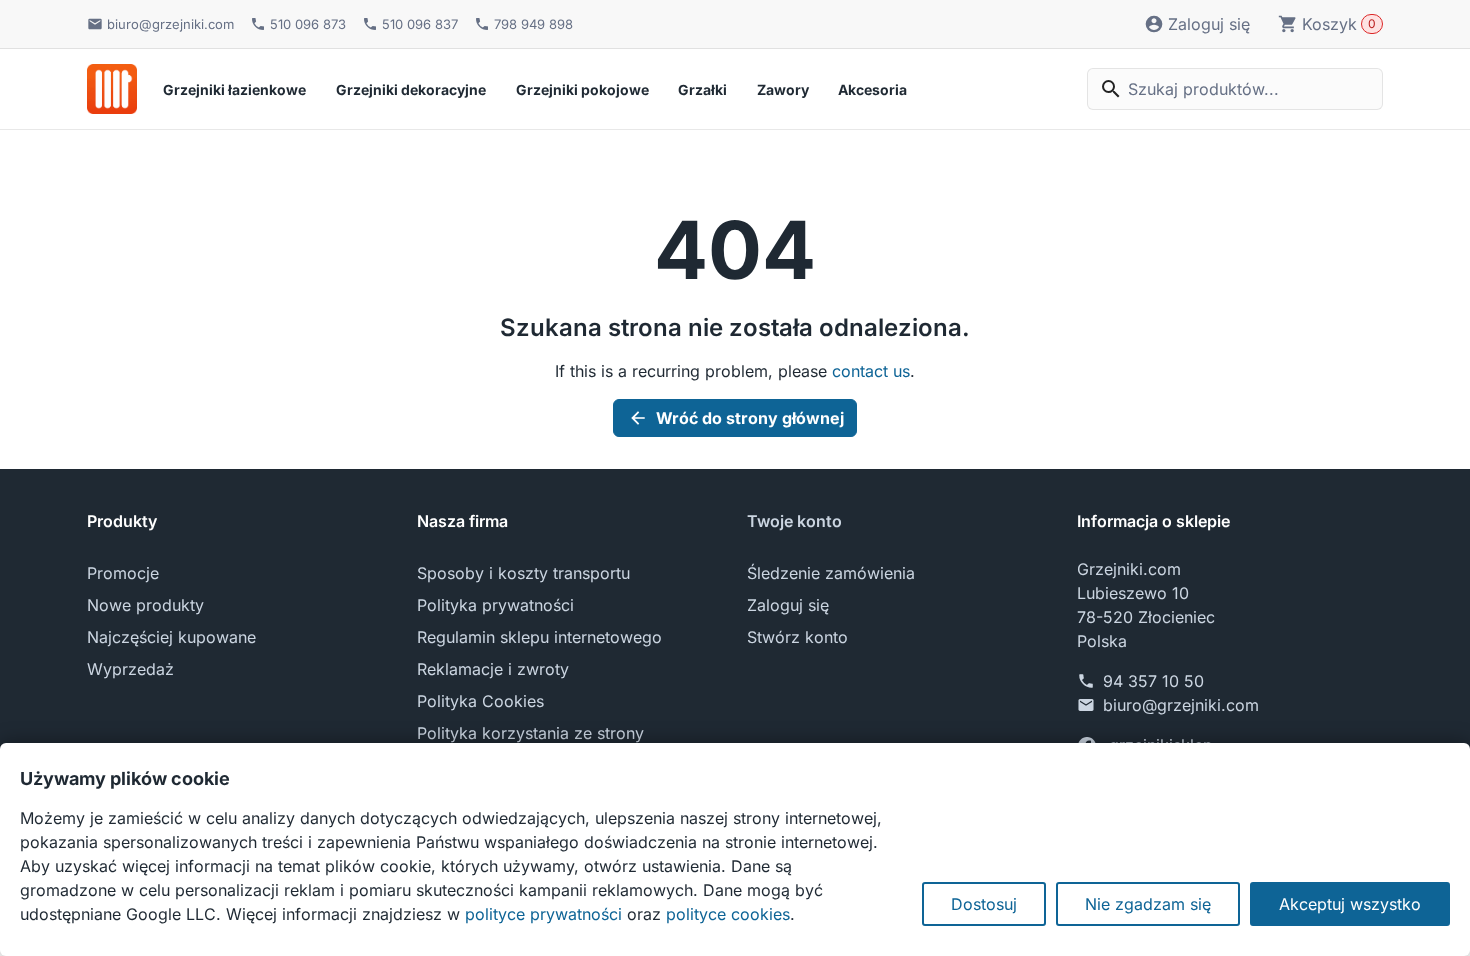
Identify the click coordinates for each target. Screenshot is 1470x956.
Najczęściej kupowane (171, 637)
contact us (871, 371)
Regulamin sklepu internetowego (539, 637)
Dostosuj (984, 904)
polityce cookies (728, 914)
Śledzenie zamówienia (831, 573)
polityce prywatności (543, 914)
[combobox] (1235, 89)
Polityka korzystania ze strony (530, 733)
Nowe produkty (145, 605)
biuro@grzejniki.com (1181, 705)
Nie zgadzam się (1148, 904)
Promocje (123, 573)
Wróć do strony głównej (736, 418)
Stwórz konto (797, 637)
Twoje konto (794, 521)
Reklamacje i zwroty (493, 669)
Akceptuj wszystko (1350, 904)
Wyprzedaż (130, 669)
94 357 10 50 (1153, 681)
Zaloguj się (788, 605)
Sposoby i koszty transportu (523, 573)
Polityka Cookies (480, 701)
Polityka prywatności (495, 605)
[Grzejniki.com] (112, 89)
